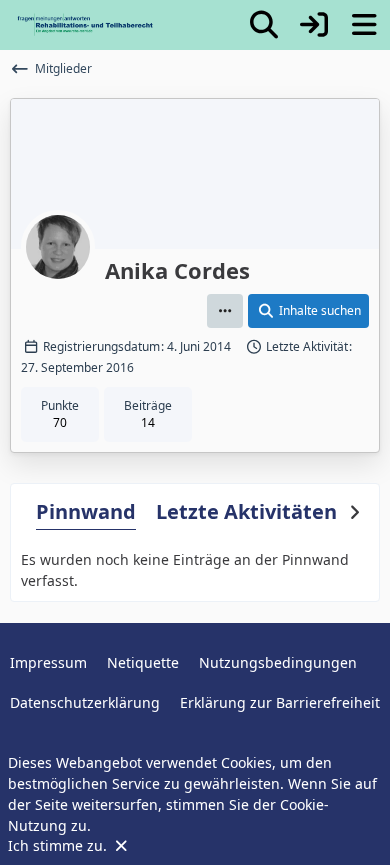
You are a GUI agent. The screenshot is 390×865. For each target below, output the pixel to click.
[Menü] (364, 25)
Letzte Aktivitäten (246, 511)
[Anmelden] (314, 25)
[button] (225, 311)
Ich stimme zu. (59, 845)
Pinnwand (86, 511)
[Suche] (264, 25)
